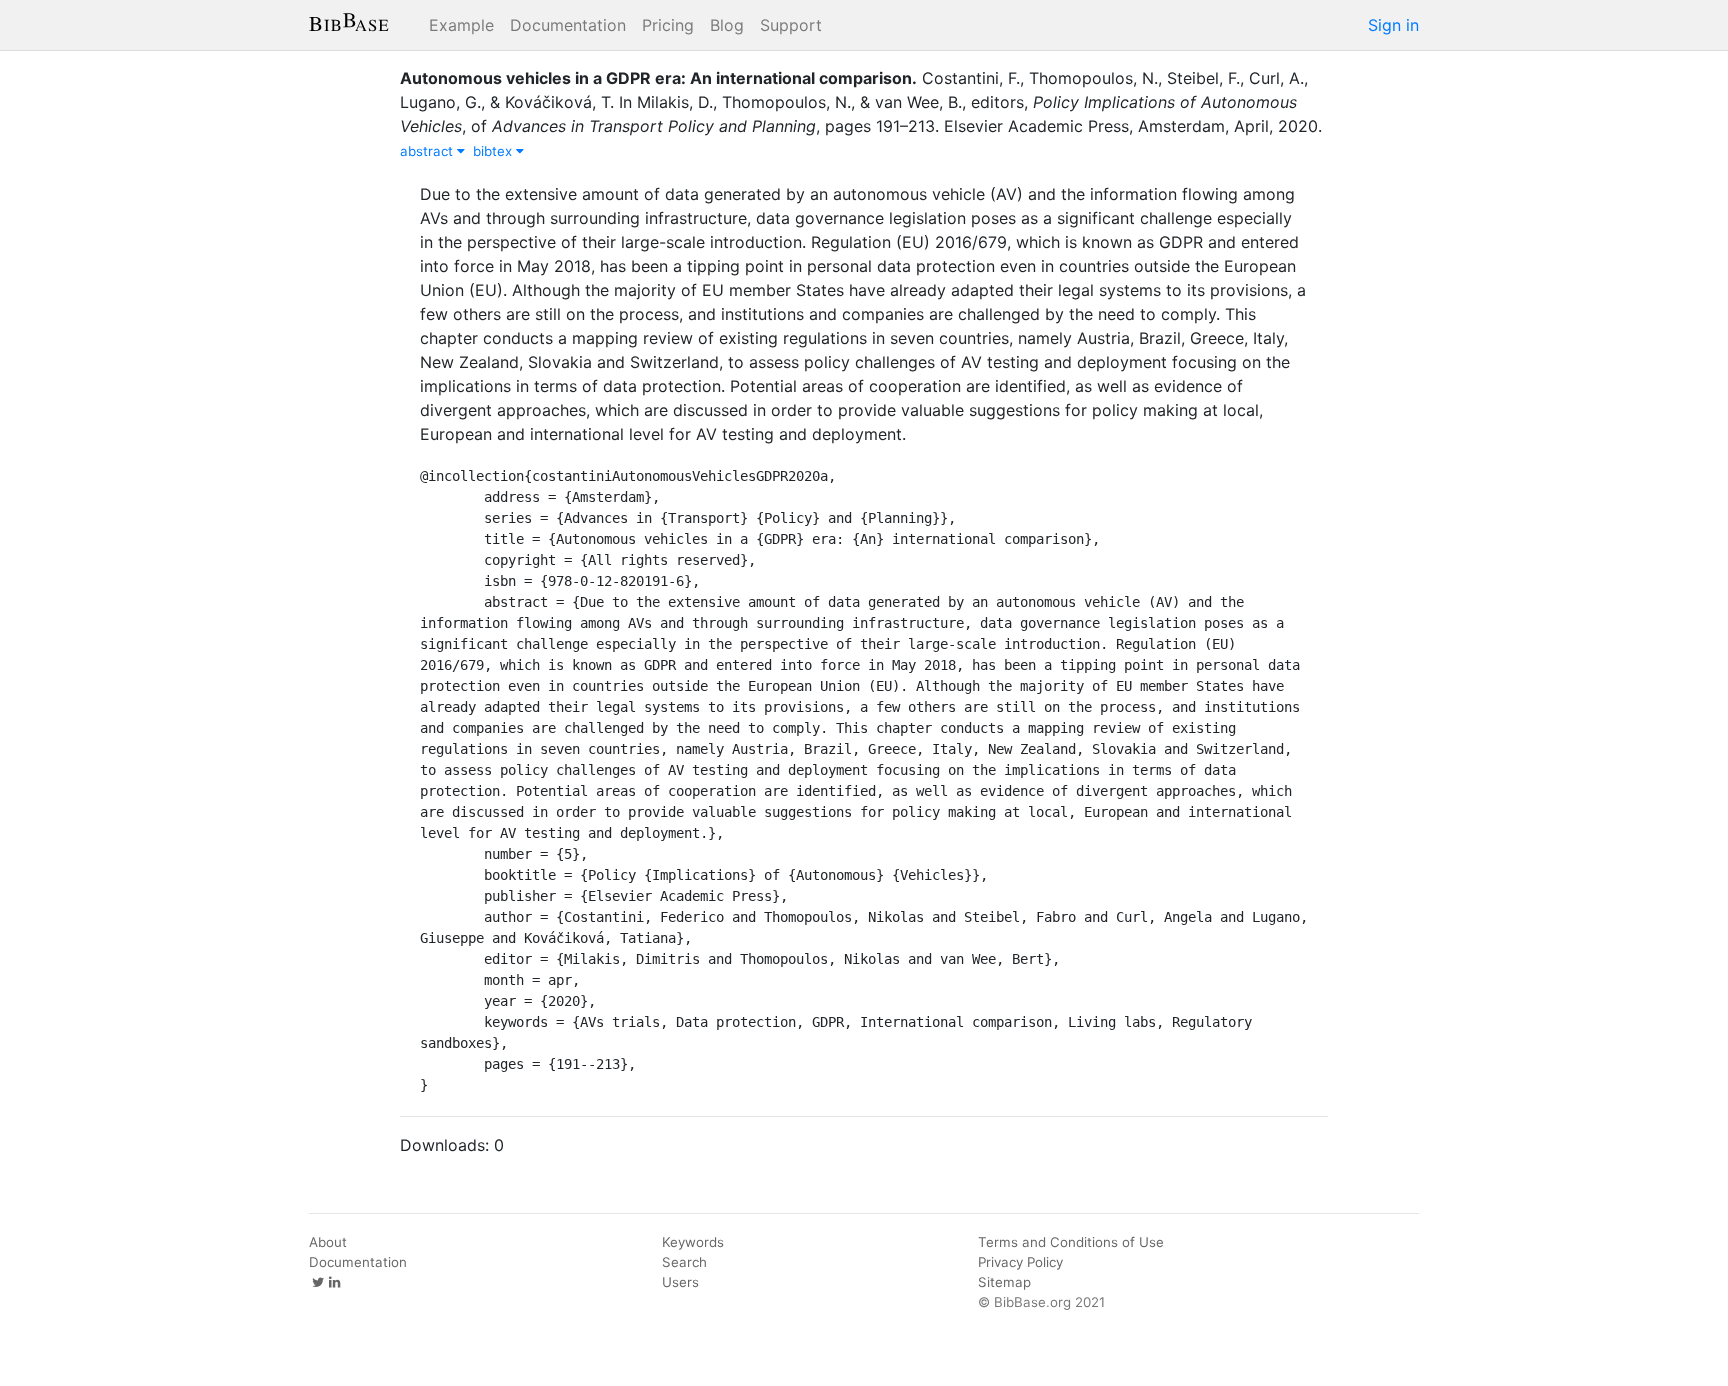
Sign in (1393, 25)
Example (461, 25)
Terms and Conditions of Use (1071, 1242)
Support (791, 25)
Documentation (568, 25)
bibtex (494, 151)
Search (684, 1262)
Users (680, 1282)
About (328, 1242)
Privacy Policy (1020, 1262)
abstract (428, 151)
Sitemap (1004, 1282)
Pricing (668, 25)
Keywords (693, 1242)
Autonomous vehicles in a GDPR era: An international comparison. (658, 78)
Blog (727, 25)
